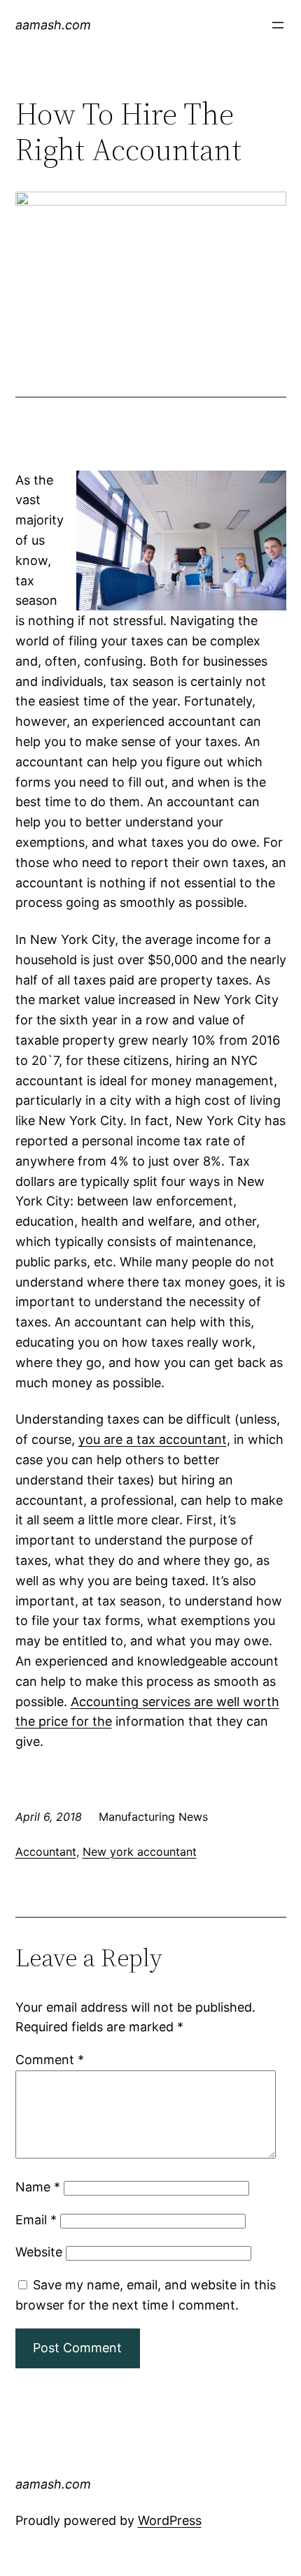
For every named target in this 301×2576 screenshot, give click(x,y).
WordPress (170, 2520)
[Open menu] (278, 25)
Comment (50, 2060)
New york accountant (140, 1852)
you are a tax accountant (153, 1439)
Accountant (46, 1852)
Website (39, 2252)
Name (38, 2187)
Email (36, 2220)
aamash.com (53, 25)
